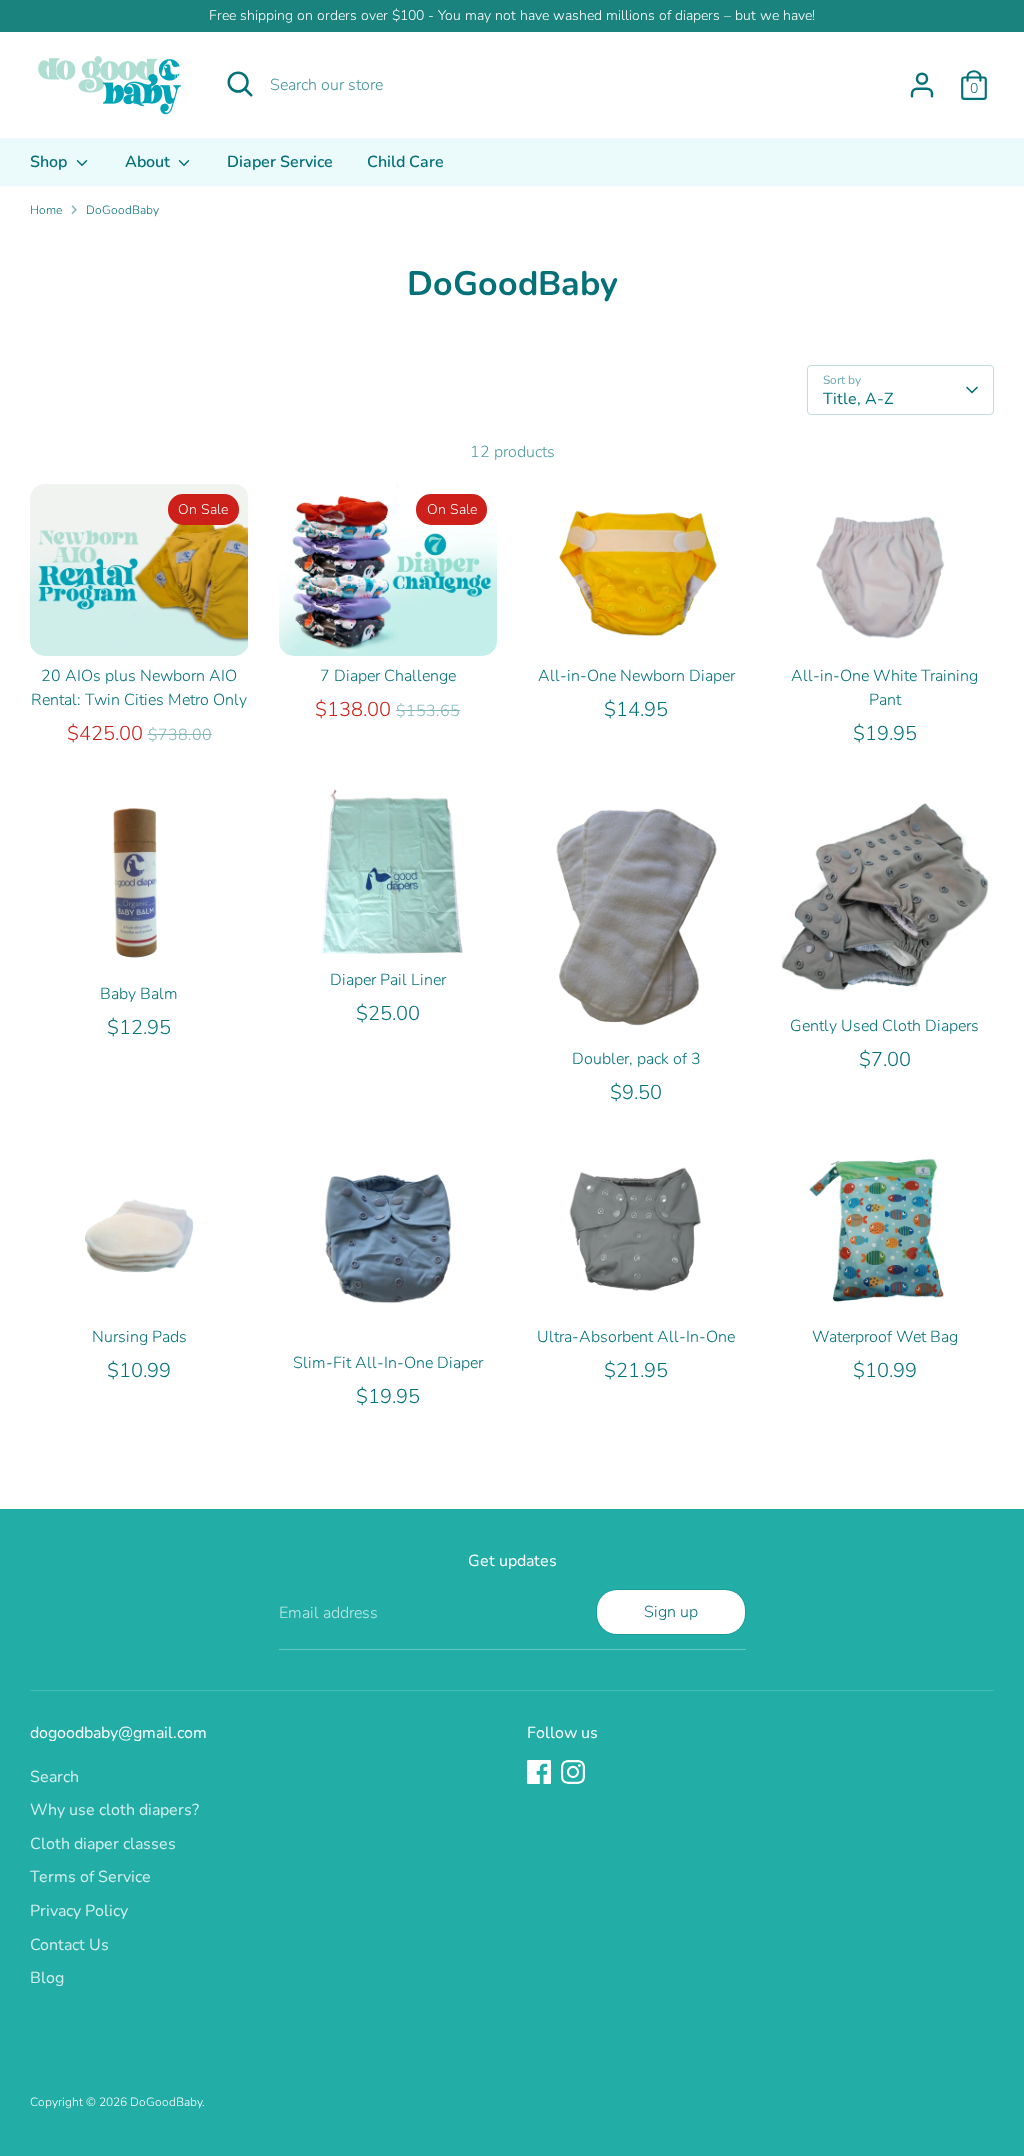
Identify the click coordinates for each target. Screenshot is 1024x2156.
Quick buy (140, 623)
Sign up (671, 1612)
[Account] (922, 85)
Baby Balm (139, 994)
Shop (50, 162)
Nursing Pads (139, 1337)
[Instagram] (573, 1772)
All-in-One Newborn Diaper (636, 676)
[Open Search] (240, 84)
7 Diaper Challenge (388, 676)
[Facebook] (539, 1772)
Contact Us (69, 1945)
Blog (47, 1978)
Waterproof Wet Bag (885, 1337)
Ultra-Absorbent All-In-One (636, 1337)
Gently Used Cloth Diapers (884, 1026)
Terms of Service (90, 1877)
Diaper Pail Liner (388, 980)
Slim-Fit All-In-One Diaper (388, 1363)
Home (46, 210)
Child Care (405, 162)
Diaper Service (280, 162)
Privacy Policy (79, 1911)
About (149, 162)
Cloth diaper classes (103, 1844)
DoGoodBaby (122, 210)
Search (54, 1777)
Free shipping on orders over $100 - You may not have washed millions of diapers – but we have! (512, 15)
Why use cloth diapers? (114, 1810)
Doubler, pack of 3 (636, 1059)
